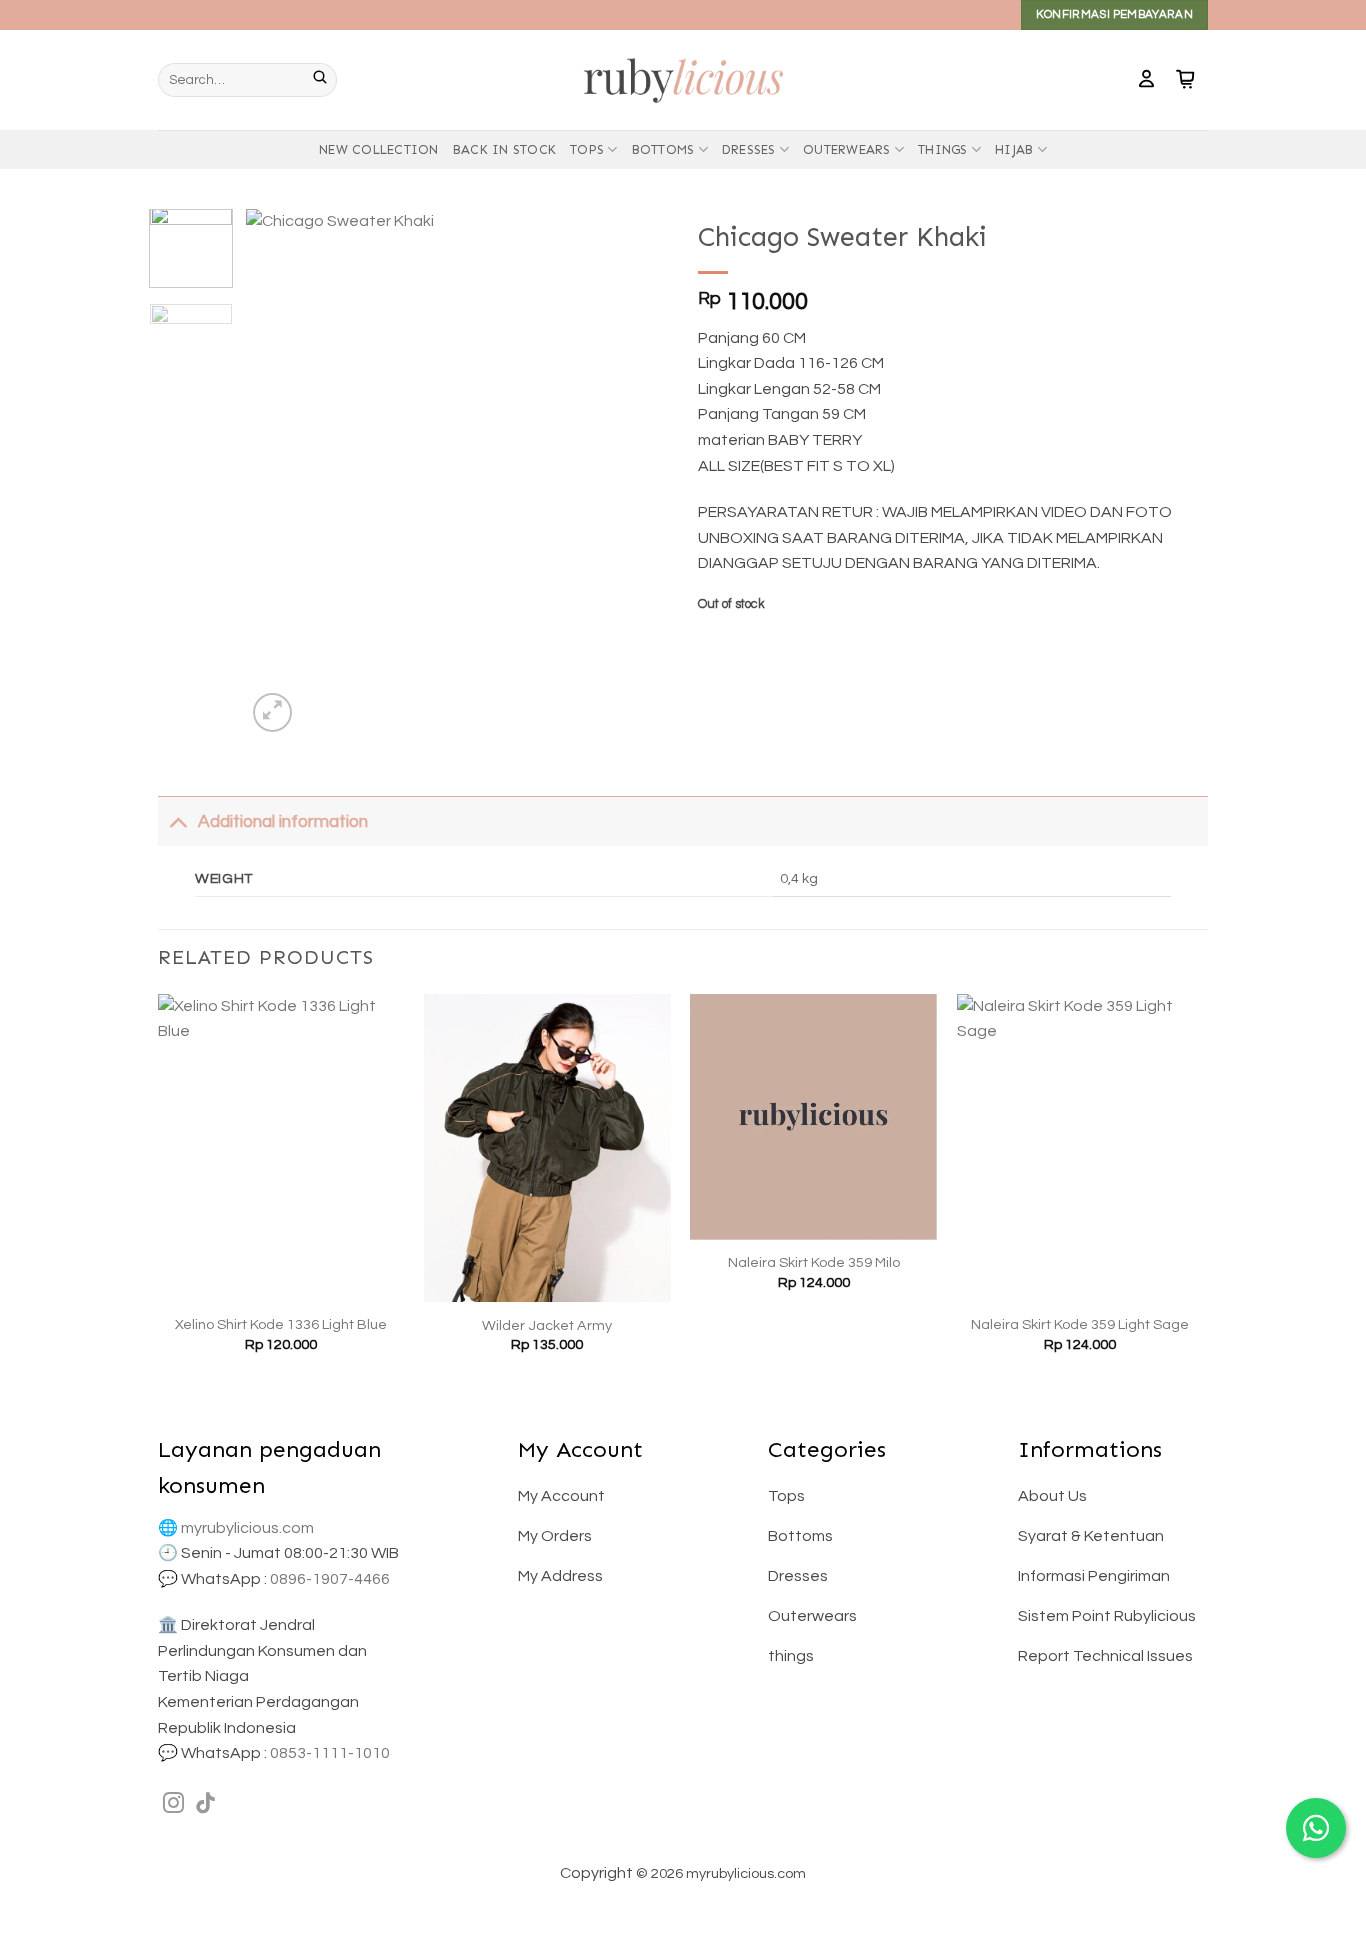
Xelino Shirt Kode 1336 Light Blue (281, 1324)
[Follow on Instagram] (173, 1804)
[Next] (635, 473)
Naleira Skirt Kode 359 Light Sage (1080, 1324)
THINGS (943, 149)
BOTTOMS (663, 149)
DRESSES (749, 149)
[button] (1146, 80)
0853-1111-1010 (330, 1753)
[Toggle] (177, 821)
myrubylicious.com (247, 1528)
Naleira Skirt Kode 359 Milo (814, 1262)
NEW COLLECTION (379, 149)
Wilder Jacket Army (547, 1325)
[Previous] (280, 473)
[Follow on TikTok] (205, 1804)
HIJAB (1014, 149)
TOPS (587, 149)
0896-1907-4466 (330, 1579)
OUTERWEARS (847, 149)
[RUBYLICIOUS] (683, 79)
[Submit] (325, 80)
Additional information (283, 822)
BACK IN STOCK (504, 149)
